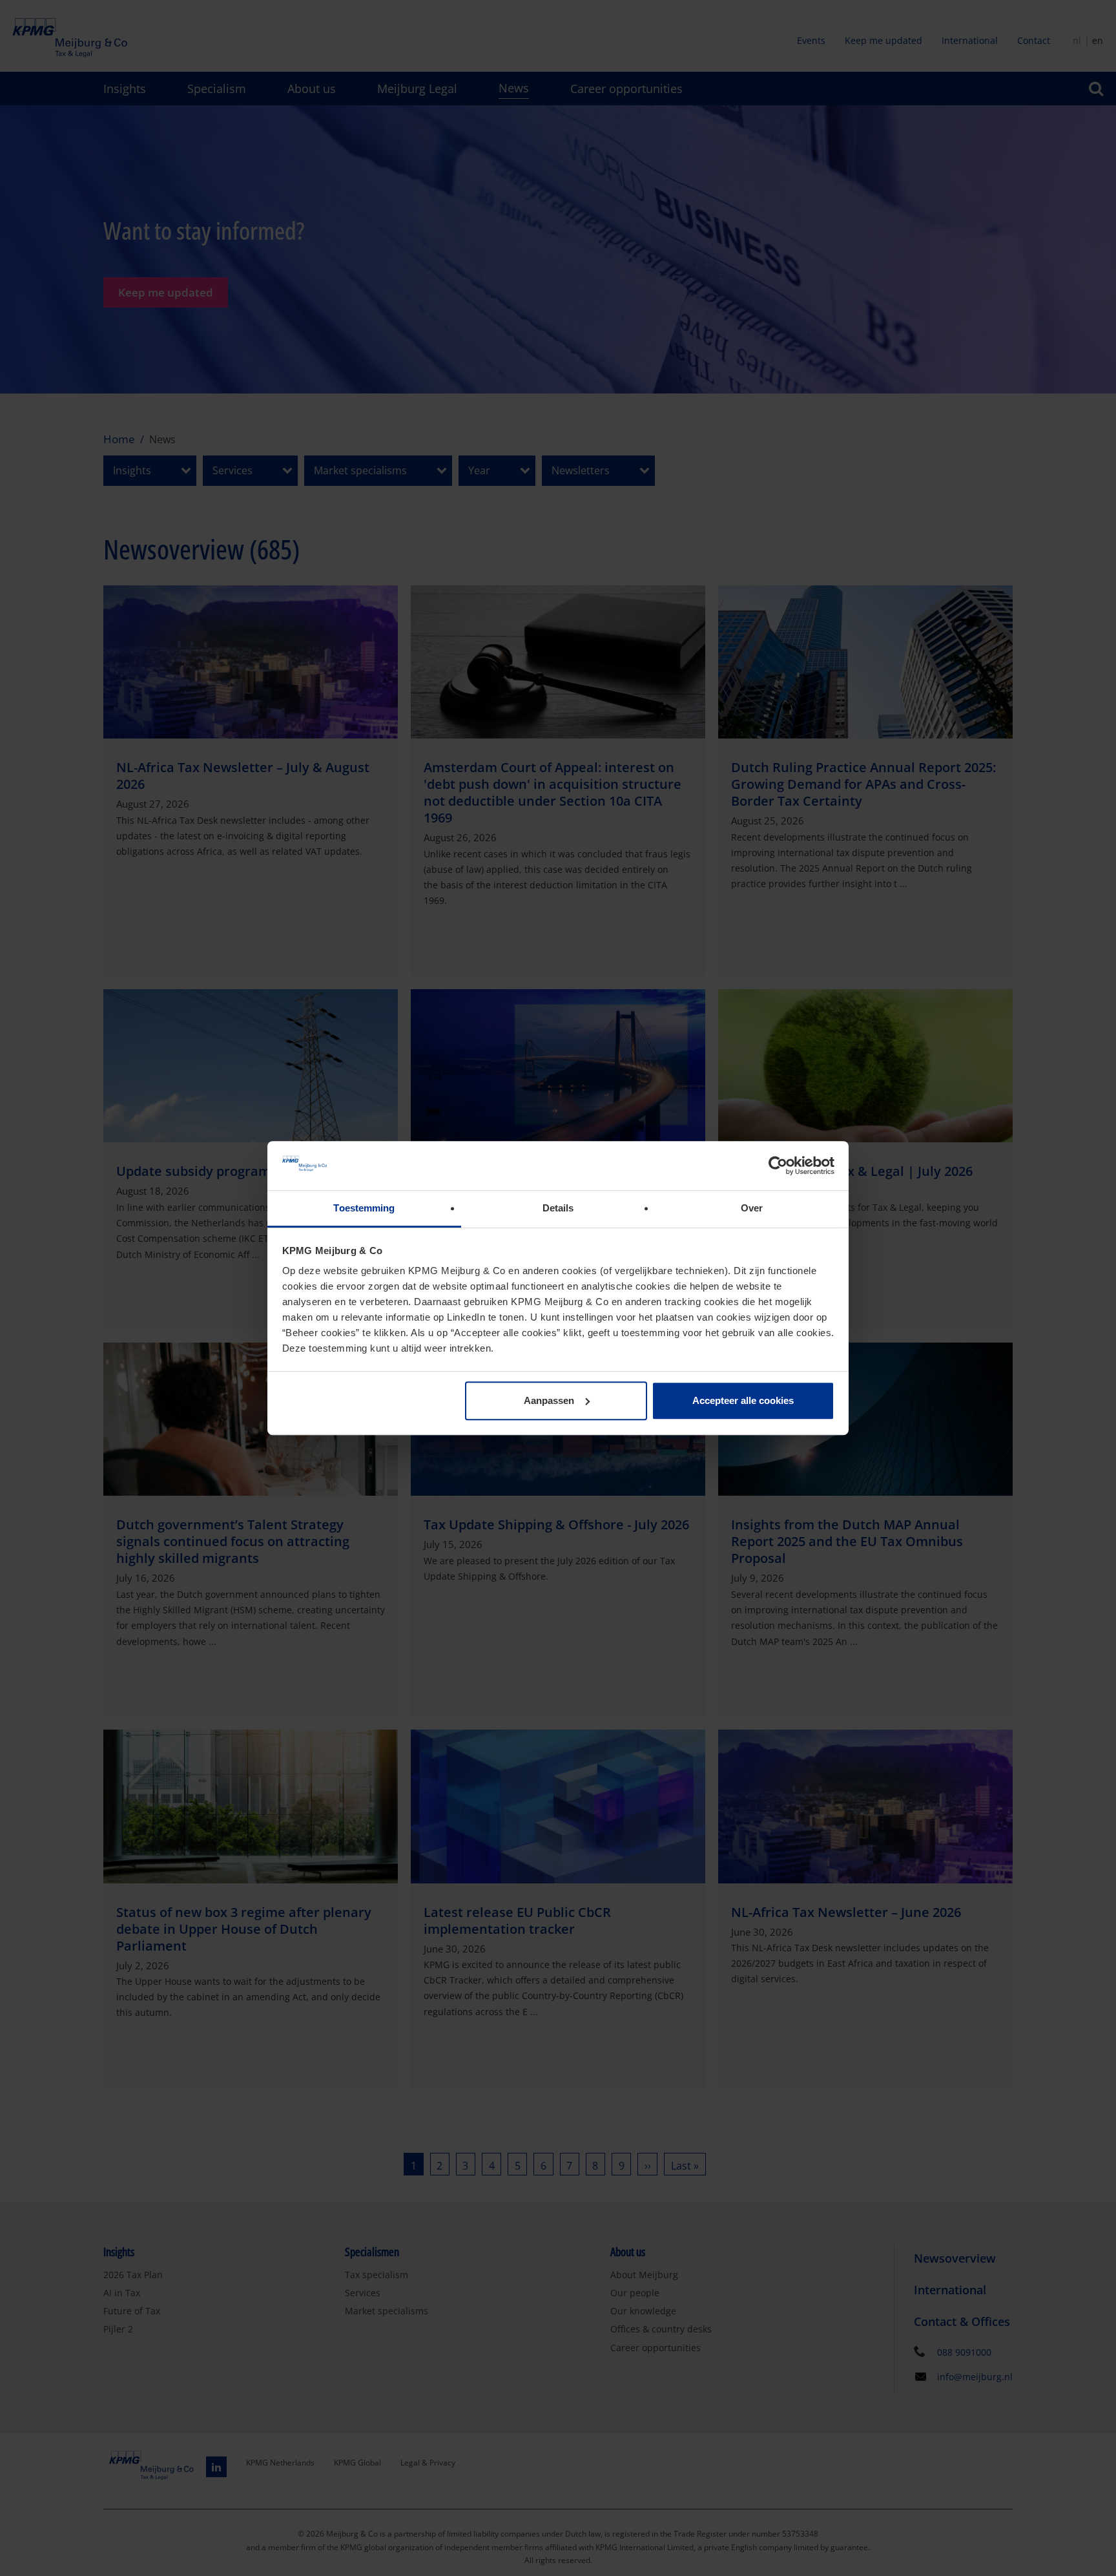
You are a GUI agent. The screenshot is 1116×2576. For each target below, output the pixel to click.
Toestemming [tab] (364, 1209)
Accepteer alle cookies (743, 1400)
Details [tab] (558, 1209)
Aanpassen (549, 1400)
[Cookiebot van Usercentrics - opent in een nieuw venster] (778, 1166)
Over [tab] (752, 1209)
